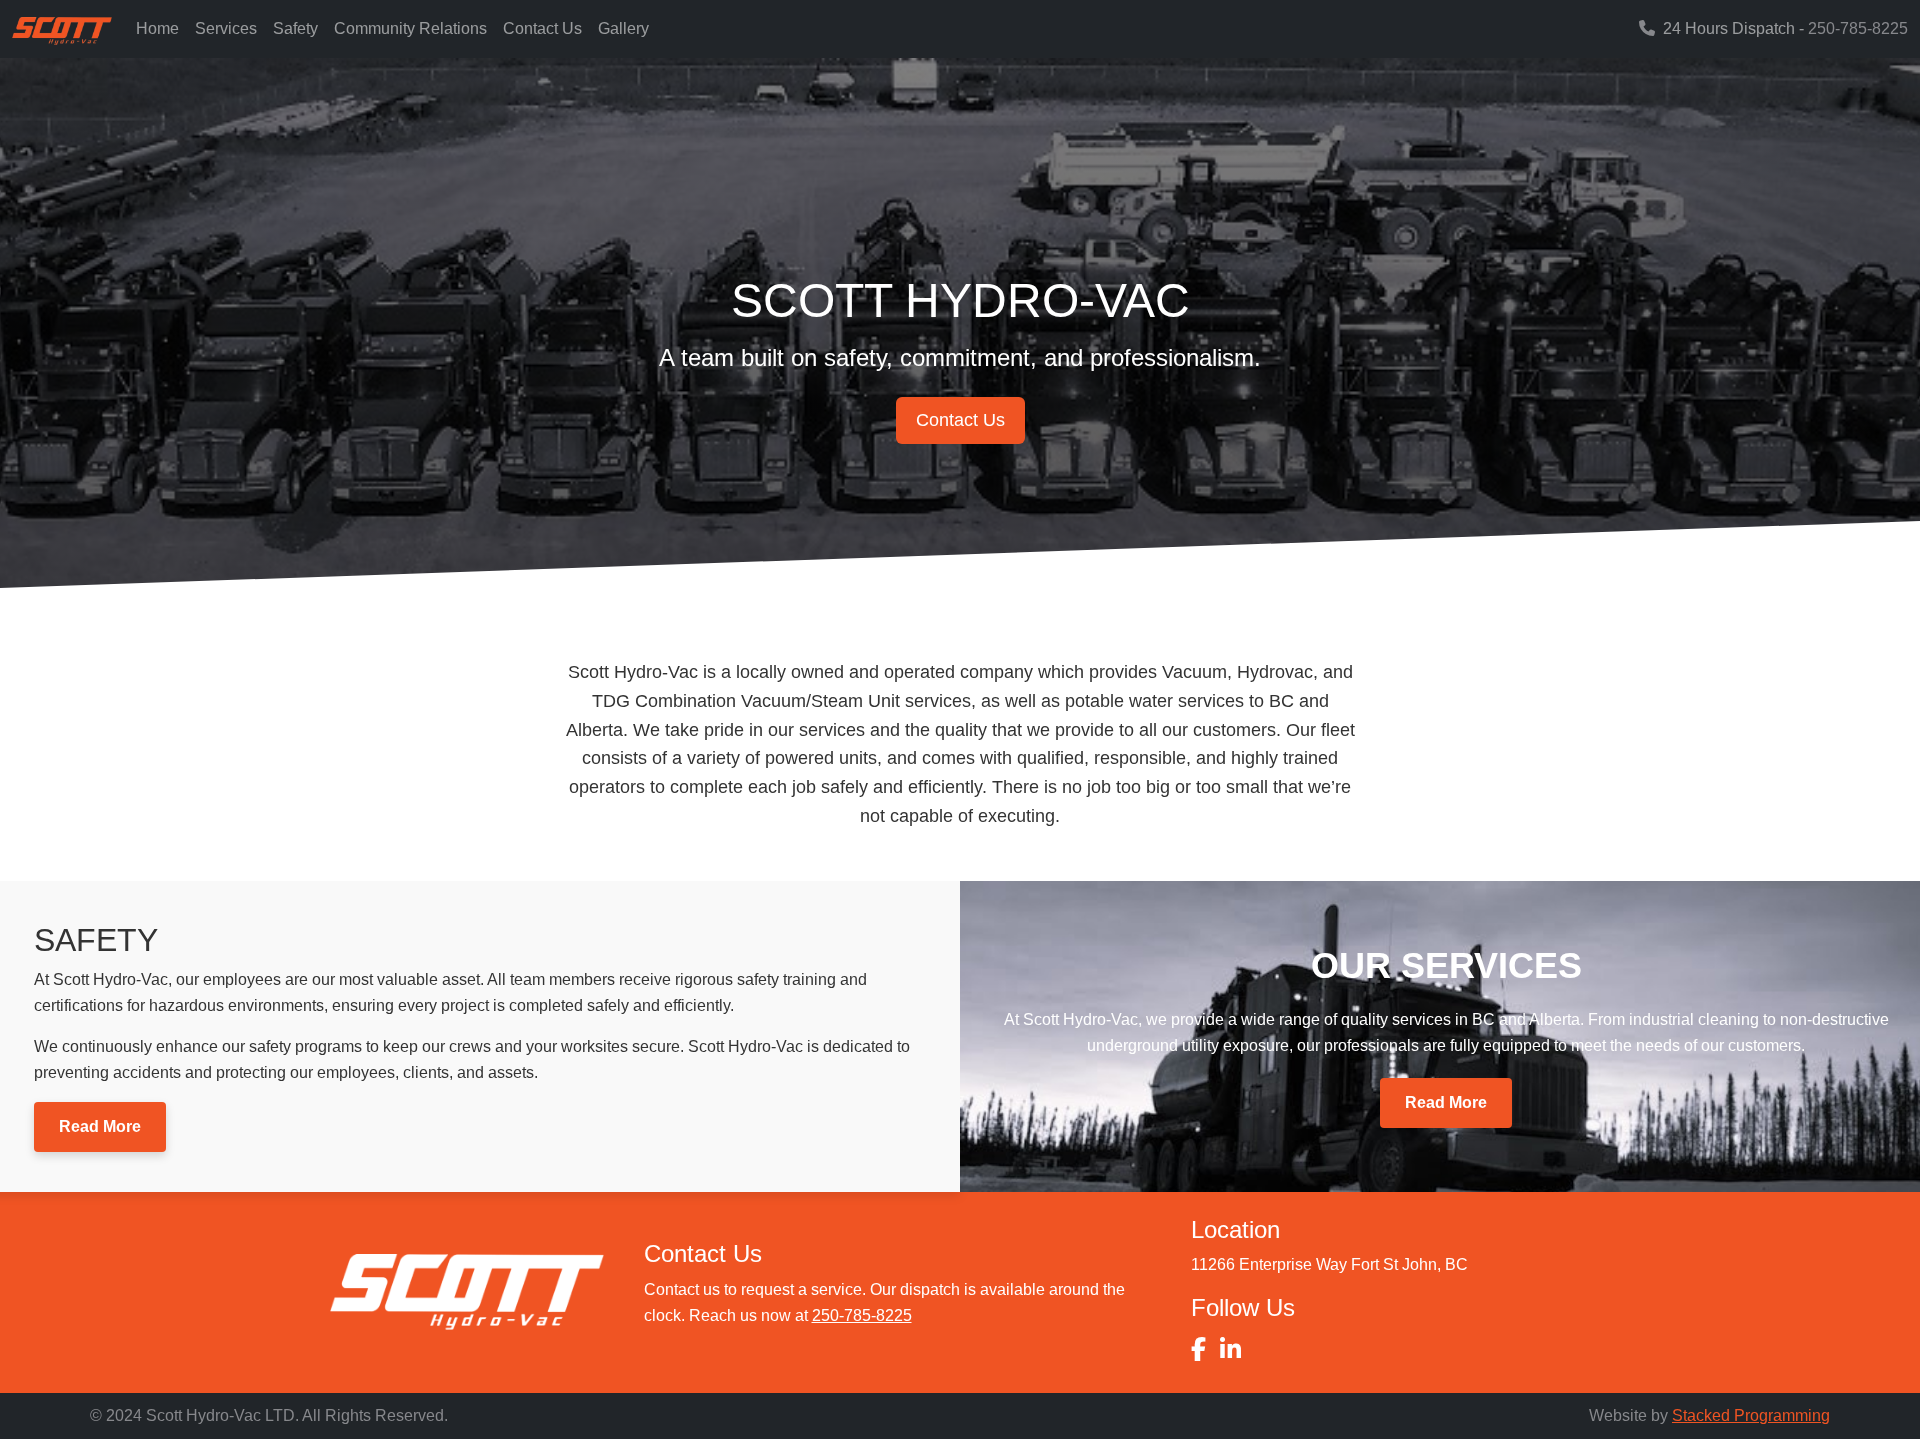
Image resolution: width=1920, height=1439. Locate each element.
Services (226, 28)
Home (157, 28)
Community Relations (410, 28)
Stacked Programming (1751, 1415)
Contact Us (542, 28)
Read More (100, 1126)
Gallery (623, 28)
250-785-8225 (1858, 28)
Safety (295, 28)
